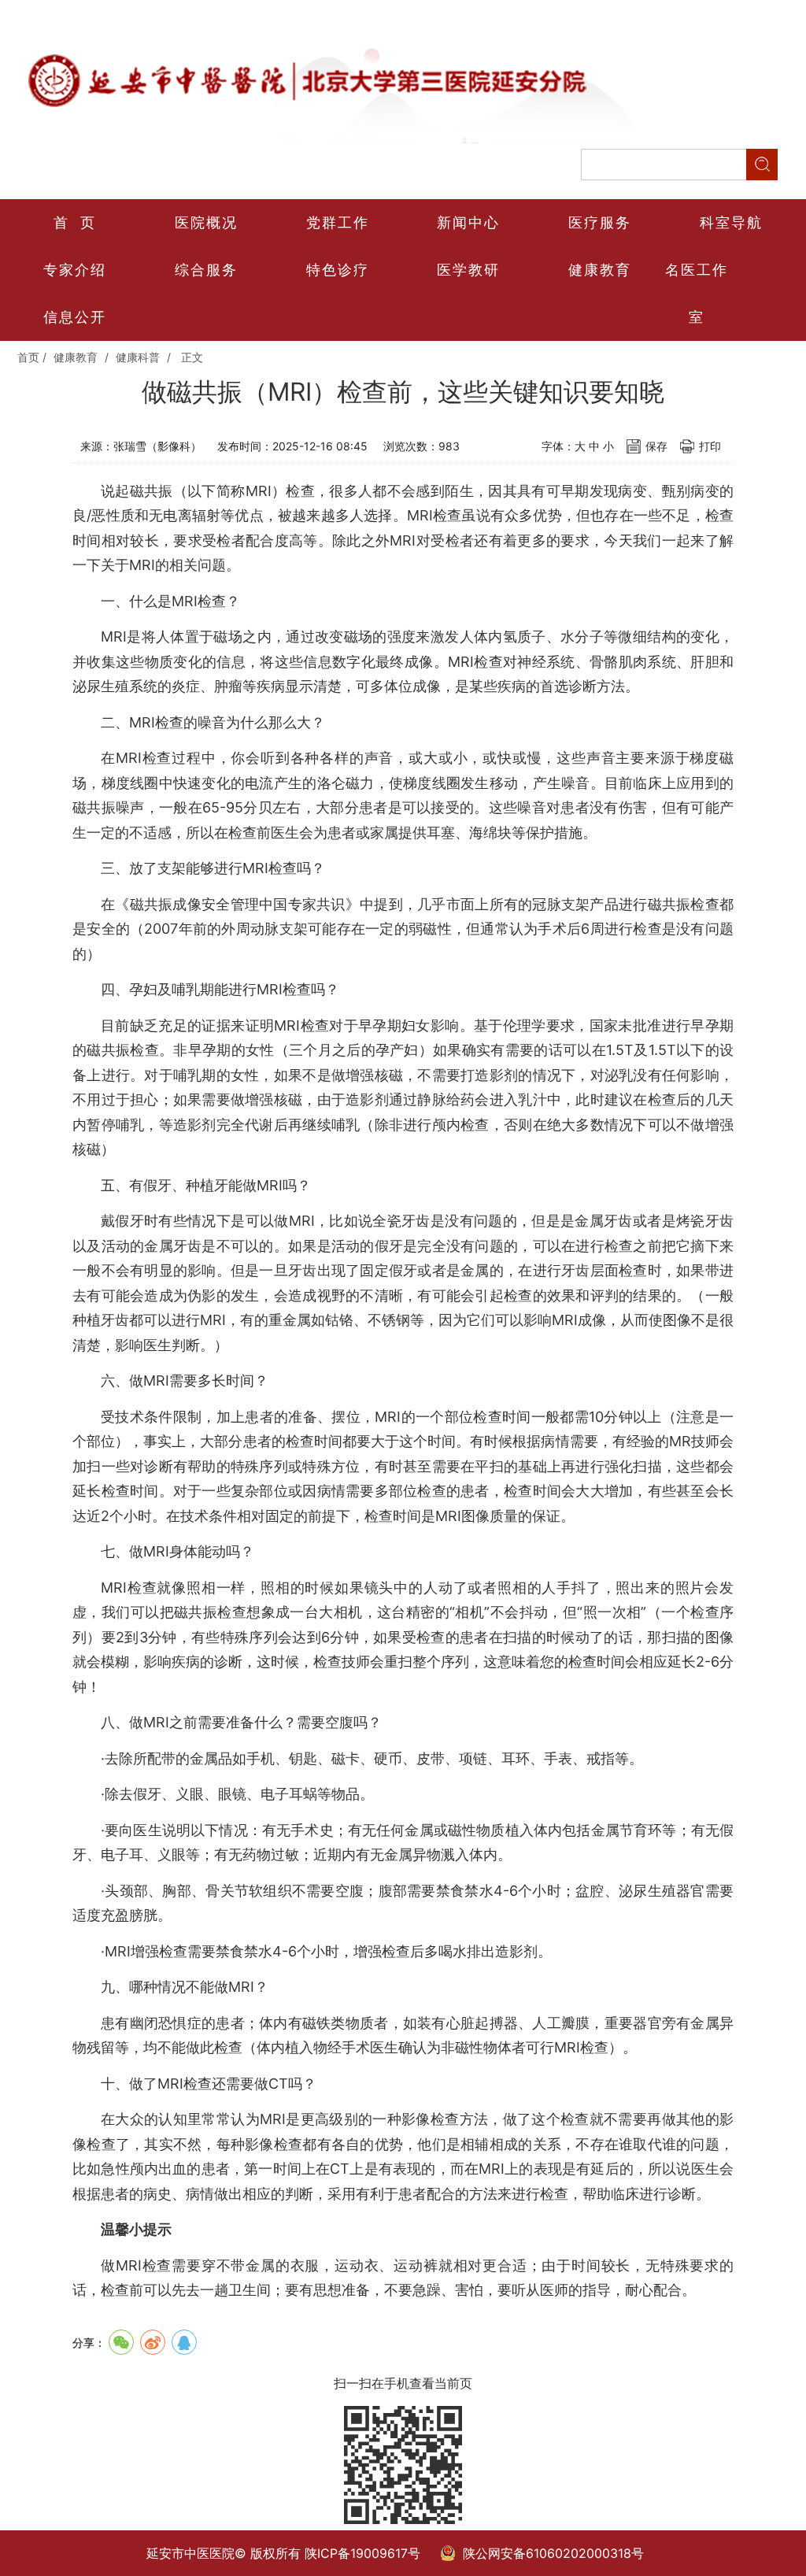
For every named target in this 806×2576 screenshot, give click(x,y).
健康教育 (600, 270)
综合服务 (206, 270)
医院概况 (206, 222)
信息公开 (75, 317)
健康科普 (138, 357)
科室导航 (731, 222)
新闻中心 (468, 222)
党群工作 (338, 222)
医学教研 (468, 270)
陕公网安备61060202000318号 (553, 2553)
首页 (28, 357)
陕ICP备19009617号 (362, 2553)
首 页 (75, 222)
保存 (656, 446)
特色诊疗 (338, 270)
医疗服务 (600, 222)
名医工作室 (697, 293)
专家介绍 (75, 270)
